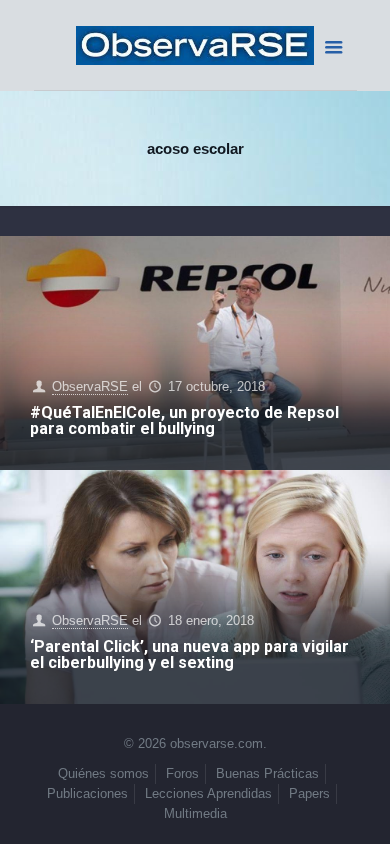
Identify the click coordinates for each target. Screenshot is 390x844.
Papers (309, 793)
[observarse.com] (195, 45)
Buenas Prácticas (267, 773)
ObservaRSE (90, 386)
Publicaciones (87, 793)
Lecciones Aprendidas (208, 793)
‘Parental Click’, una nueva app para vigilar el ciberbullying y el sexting (189, 654)
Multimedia (195, 813)
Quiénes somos (103, 773)
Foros (182, 773)
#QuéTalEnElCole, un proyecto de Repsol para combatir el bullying (184, 420)
